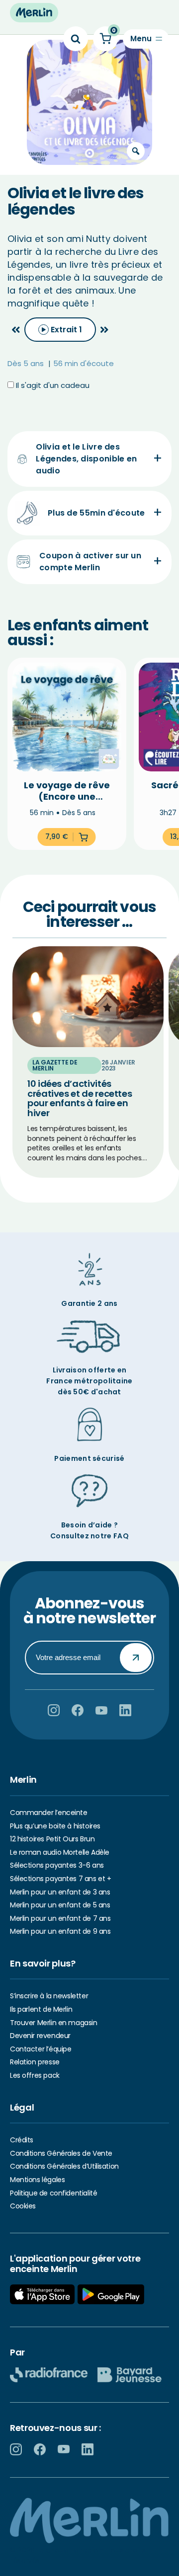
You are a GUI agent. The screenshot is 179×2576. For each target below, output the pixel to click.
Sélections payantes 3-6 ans (57, 1865)
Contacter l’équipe (41, 2049)
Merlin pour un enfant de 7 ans (60, 1918)
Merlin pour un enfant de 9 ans (60, 1931)
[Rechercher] (76, 39)
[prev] (16, 330)
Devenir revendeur (40, 2036)
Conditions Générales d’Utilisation (64, 2166)
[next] (104, 330)
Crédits (22, 2140)
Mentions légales (37, 2180)
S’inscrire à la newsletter (49, 1996)
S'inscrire (136, 1658)
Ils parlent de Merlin (41, 2009)
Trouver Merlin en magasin (54, 2023)
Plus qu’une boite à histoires (55, 1826)
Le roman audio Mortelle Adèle (60, 1852)
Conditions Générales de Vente (61, 2153)
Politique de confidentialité (53, 2193)
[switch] (60, 330)
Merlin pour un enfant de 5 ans (60, 1905)
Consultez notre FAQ (89, 1536)
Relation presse (35, 2062)
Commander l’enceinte (49, 1813)
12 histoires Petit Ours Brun (52, 1839)
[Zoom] (136, 151)
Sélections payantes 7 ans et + (60, 1879)
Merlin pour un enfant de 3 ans (60, 1892)
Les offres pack (35, 2075)
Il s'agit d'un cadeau (52, 385)
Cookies (23, 2206)
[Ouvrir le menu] (146, 39)
